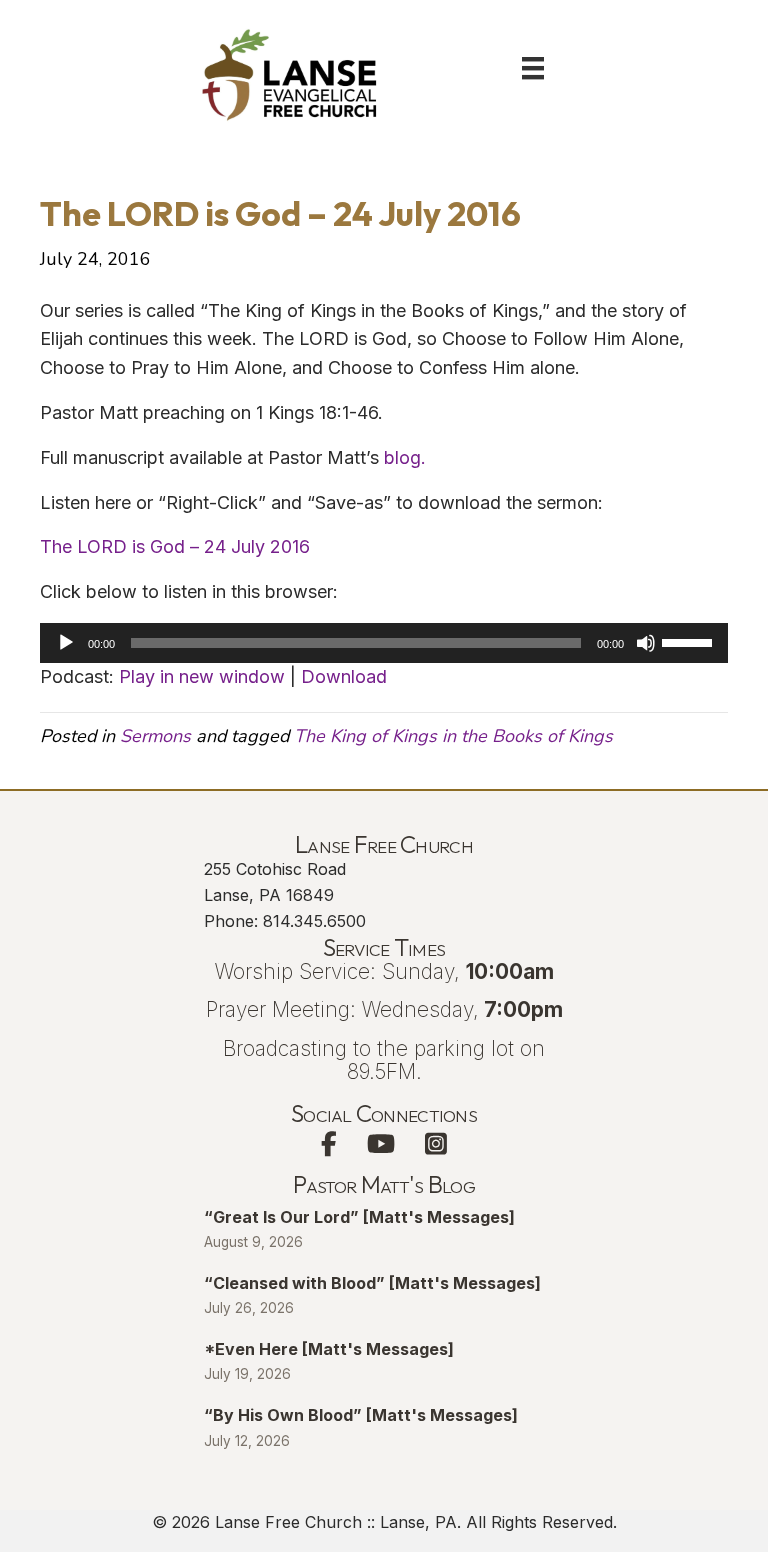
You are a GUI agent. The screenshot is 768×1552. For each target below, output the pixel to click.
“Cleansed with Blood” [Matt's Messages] (372, 1283)
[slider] (690, 641)
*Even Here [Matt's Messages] (329, 1349)
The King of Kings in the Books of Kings (453, 736)
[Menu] (533, 68)
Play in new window (202, 676)
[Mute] (646, 643)
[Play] (66, 643)
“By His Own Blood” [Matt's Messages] (361, 1415)
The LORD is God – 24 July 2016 (175, 546)
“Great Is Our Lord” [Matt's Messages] (359, 1217)
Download (344, 676)
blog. (405, 457)
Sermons (155, 736)
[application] (384, 643)
